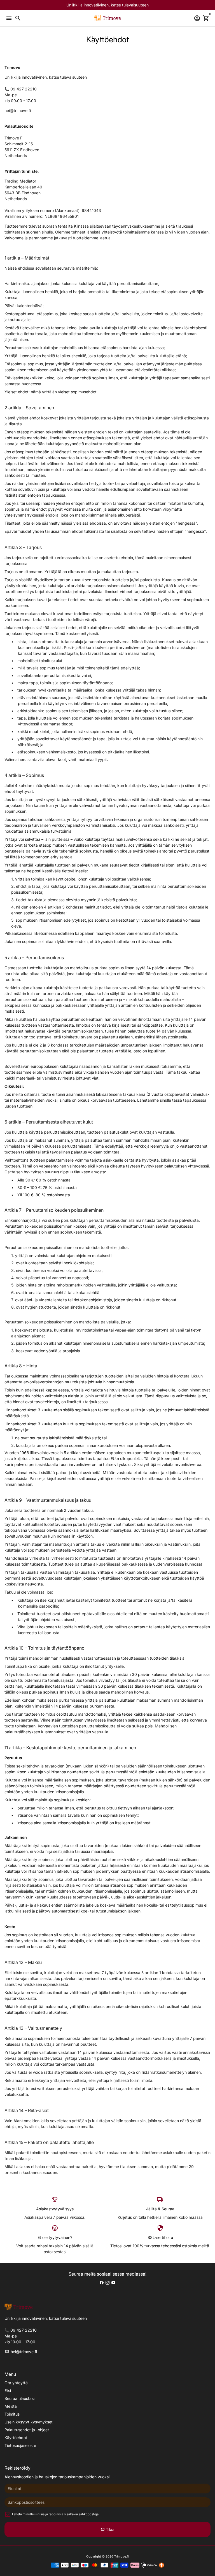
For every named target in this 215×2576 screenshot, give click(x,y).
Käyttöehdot (16, 2438)
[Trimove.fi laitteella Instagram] (107, 2282)
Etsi (8, 2391)
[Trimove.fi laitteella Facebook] (102, 2282)
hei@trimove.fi (21, 2352)
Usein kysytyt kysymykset (29, 2422)
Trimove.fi (121, 2556)
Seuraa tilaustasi (19, 2398)
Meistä (11, 2406)
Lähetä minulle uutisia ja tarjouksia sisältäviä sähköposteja (55, 2514)
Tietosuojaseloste (20, 2445)
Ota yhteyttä (16, 2383)
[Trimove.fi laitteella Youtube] (113, 2282)
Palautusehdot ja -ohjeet (27, 2430)
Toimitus (12, 2414)
